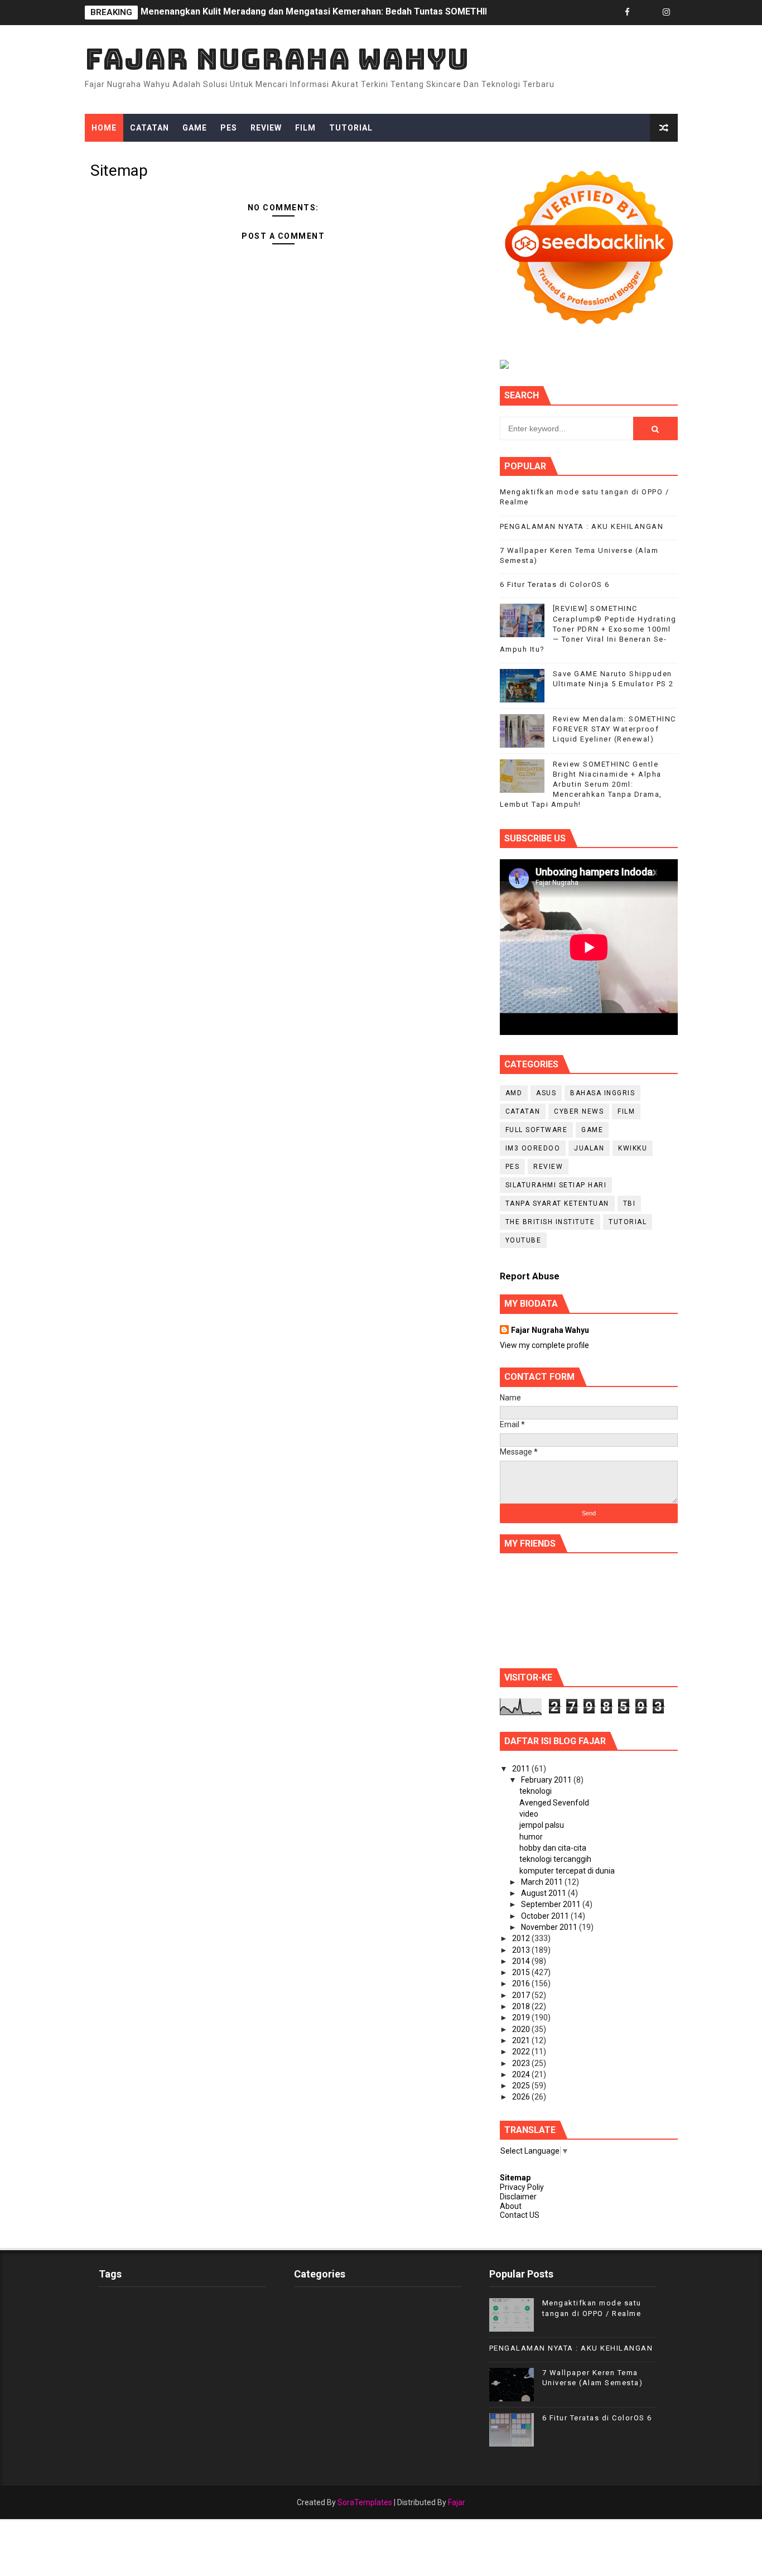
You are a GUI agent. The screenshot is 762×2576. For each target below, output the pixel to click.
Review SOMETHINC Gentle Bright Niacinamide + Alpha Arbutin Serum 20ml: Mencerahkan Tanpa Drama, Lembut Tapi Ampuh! (581, 784)
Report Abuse (530, 1276)
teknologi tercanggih (555, 1859)
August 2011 (544, 1893)
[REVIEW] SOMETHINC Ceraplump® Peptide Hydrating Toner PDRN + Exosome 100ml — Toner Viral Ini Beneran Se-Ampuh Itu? (588, 629)
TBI (630, 1203)
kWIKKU (633, 1148)
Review (266, 128)
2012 (522, 1938)
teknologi (536, 1791)
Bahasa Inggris (602, 1093)
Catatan (149, 128)
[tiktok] (647, 13)
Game (195, 128)
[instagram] (667, 13)
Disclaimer (518, 2197)
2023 (522, 2063)
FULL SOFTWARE (537, 1130)
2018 (522, 2006)
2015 (522, 1972)
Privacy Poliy (522, 2187)
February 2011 (547, 1780)
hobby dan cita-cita (553, 1848)
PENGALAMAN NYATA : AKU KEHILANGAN (582, 526)
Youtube (524, 1240)
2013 (522, 1950)
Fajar (457, 2502)
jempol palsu (542, 1825)
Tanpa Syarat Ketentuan (557, 1203)
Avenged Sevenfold (554, 1803)
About (511, 2206)
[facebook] (628, 13)
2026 (522, 2097)
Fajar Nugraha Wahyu (277, 59)
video (529, 1814)
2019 (522, 2018)
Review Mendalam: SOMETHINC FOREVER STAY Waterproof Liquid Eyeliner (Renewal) (319, 13)
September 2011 (552, 1904)
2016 (522, 1983)
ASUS (546, 1093)
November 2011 (550, 1927)
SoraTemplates (365, 2502)
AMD (514, 1093)
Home (104, 128)
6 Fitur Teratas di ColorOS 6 (555, 584)
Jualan (589, 1148)
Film (305, 128)
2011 (522, 1769)
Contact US (520, 2215)
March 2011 (543, 1882)
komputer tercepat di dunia (567, 1871)
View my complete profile (544, 1345)
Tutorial (351, 128)
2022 (522, 2052)
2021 (522, 2040)
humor (531, 1837)
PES (229, 128)
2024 (522, 2074)
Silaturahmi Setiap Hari (556, 1185)
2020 (522, 2029)
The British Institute (550, 1222)
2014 (522, 1961)
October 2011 (546, 1916)
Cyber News (579, 1111)
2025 (522, 2086)
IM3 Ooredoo (533, 1148)
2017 (522, 1995)
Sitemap (515, 2178)
